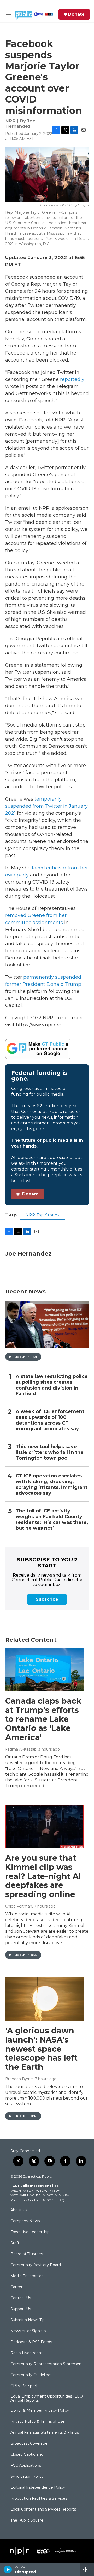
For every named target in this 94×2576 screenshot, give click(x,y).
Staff (15, 2243)
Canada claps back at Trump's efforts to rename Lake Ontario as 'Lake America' (43, 1719)
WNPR (36, 2195)
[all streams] (87, 2569)
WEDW (42, 2190)
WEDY (55, 2190)
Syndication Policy (27, 2477)
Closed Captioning (27, 2455)
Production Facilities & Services (39, 2499)
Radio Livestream (27, 2353)
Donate (76, 14)
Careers (17, 2287)
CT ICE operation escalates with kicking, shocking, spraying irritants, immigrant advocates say (52, 1485)
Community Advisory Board (36, 2265)
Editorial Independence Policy (38, 2488)
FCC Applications (26, 2466)
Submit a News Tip (28, 2320)
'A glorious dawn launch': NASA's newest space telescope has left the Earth (41, 2049)
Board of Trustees (27, 2254)
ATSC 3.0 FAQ (54, 2200)
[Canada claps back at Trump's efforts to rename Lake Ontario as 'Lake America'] (44, 1670)
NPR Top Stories (43, 1215)
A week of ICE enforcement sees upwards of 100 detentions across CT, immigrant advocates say (50, 1420)
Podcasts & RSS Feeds (31, 2342)
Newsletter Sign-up (28, 2331)
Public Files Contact (25, 2200)
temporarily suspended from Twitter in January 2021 (46, 806)
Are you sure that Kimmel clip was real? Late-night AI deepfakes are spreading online (43, 1876)
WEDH (16, 2190)
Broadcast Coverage (29, 2444)
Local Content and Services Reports (43, 2510)
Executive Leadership (30, 2232)
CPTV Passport (24, 2386)
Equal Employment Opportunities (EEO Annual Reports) (47, 2399)
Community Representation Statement (47, 2364)
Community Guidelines (31, 2375)
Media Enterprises (27, 2276)
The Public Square (27, 2521)
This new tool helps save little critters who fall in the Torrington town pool (50, 1452)
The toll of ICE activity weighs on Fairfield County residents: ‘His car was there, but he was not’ (52, 1520)
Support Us (21, 2309)
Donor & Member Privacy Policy (40, 2411)
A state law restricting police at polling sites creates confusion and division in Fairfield (52, 1385)
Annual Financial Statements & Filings (45, 2433)
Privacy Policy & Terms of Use (37, 2422)
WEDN (28, 2190)
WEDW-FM (19, 2195)
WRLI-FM (62, 2195)
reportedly (72, 379)
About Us (19, 2210)
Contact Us (21, 2298)
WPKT (48, 2195)
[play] (8, 2569)
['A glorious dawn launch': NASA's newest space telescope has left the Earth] (44, 1999)
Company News (25, 2221)
